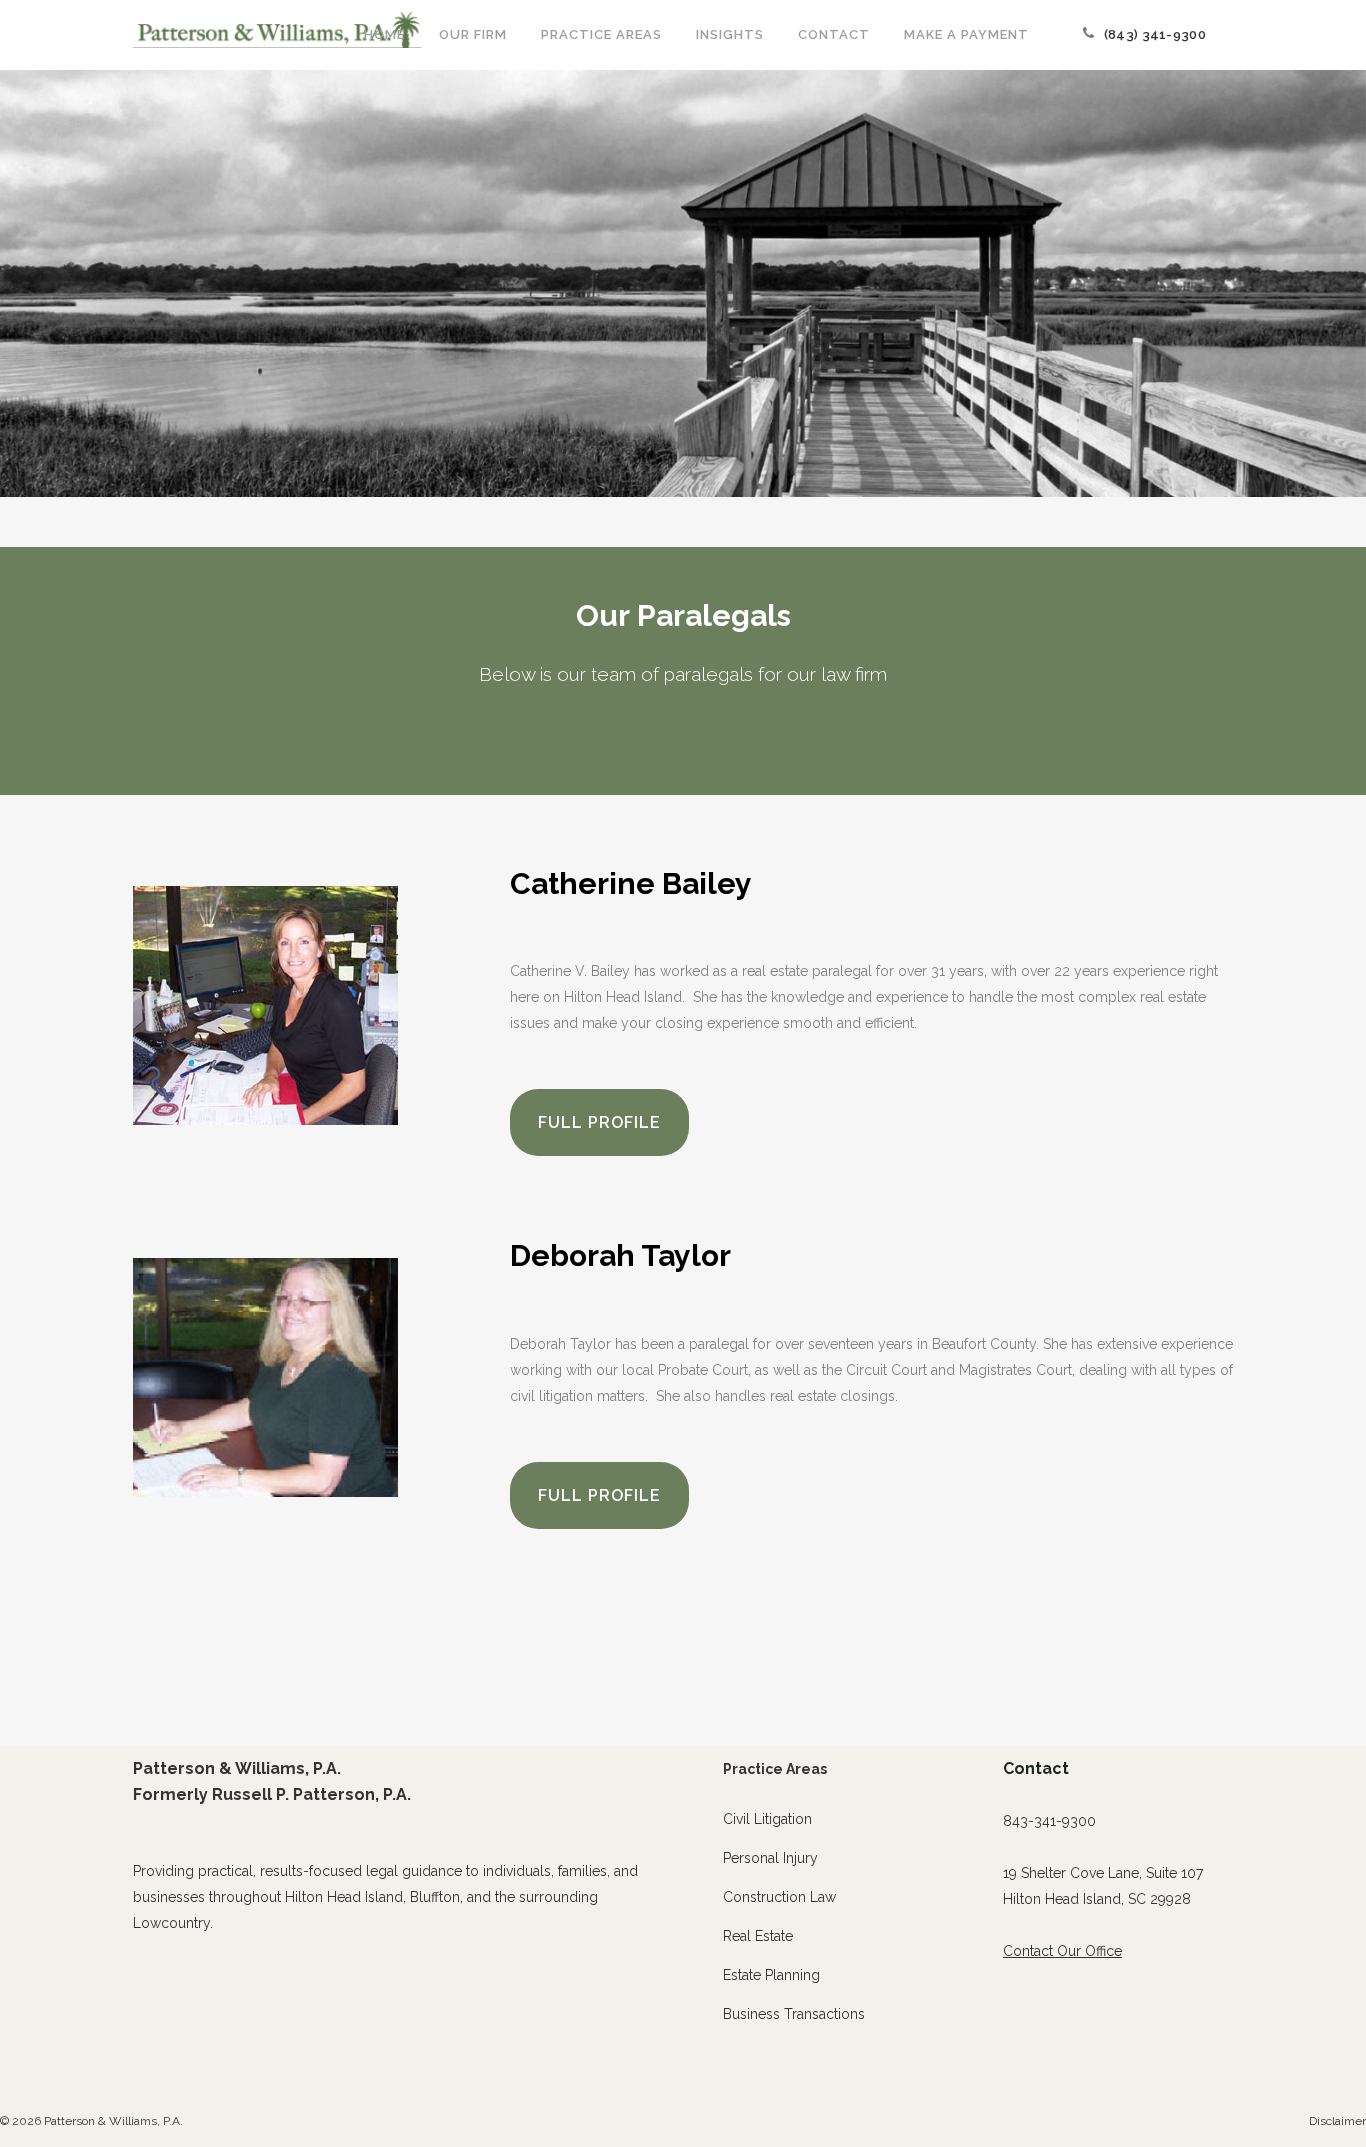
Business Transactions (794, 2014)
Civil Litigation (767, 1819)
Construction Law (779, 1897)
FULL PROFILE (599, 1122)
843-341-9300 (1049, 1821)
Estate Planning (771, 1975)
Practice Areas (775, 1769)
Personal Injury (770, 1858)
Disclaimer (1337, 2121)
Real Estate (758, 1936)
